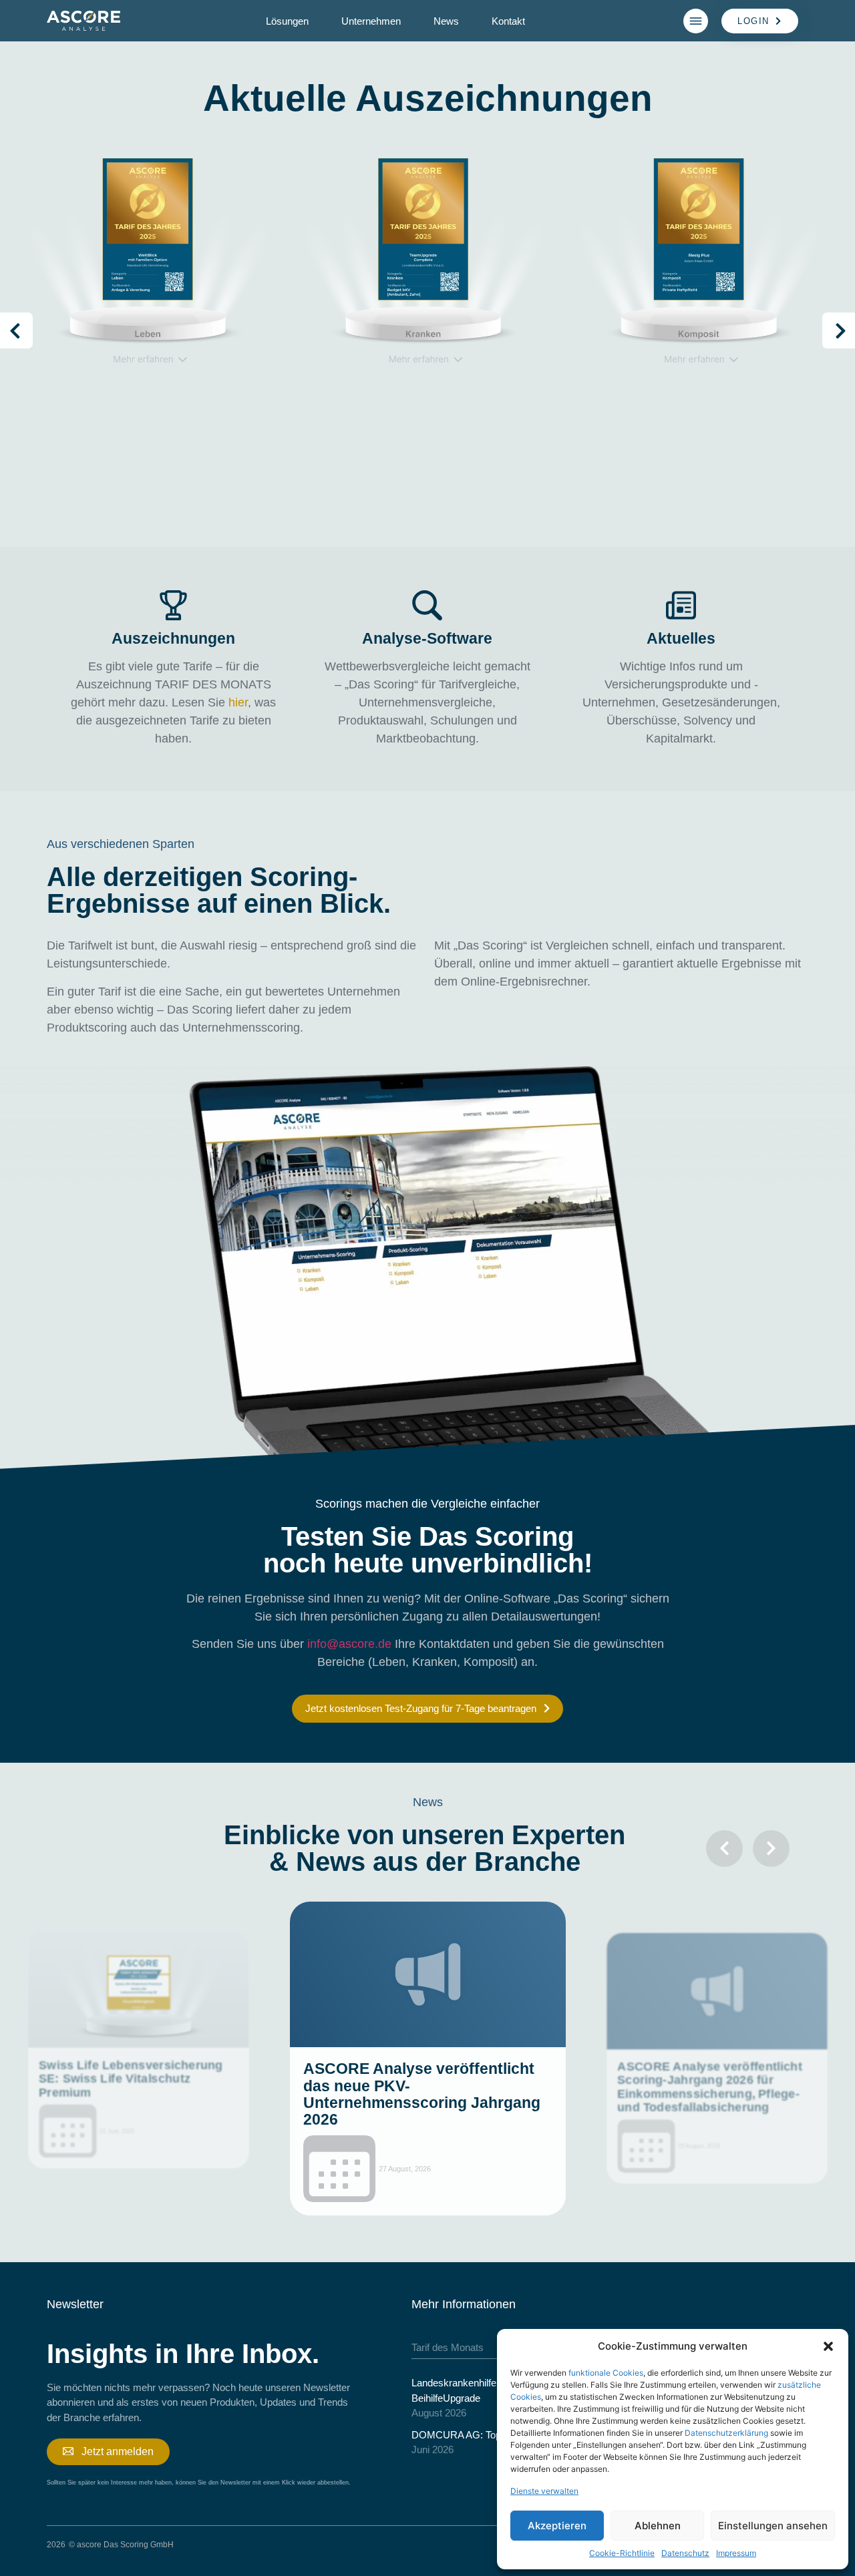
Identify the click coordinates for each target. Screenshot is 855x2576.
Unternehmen (371, 21)
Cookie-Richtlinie (622, 2553)
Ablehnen (658, 2526)
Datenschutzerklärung (726, 2433)
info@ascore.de (349, 1644)
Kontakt (508, 21)
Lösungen (287, 21)
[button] (828, 2346)
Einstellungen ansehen (773, 2526)
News (446, 21)
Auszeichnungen (173, 638)
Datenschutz (685, 2553)
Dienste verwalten (544, 2491)
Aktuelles (681, 638)
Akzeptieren (557, 2526)
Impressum (736, 2553)
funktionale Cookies (606, 2373)
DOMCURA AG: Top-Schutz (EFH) (488, 2435)
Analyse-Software (427, 638)
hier (238, 702)
